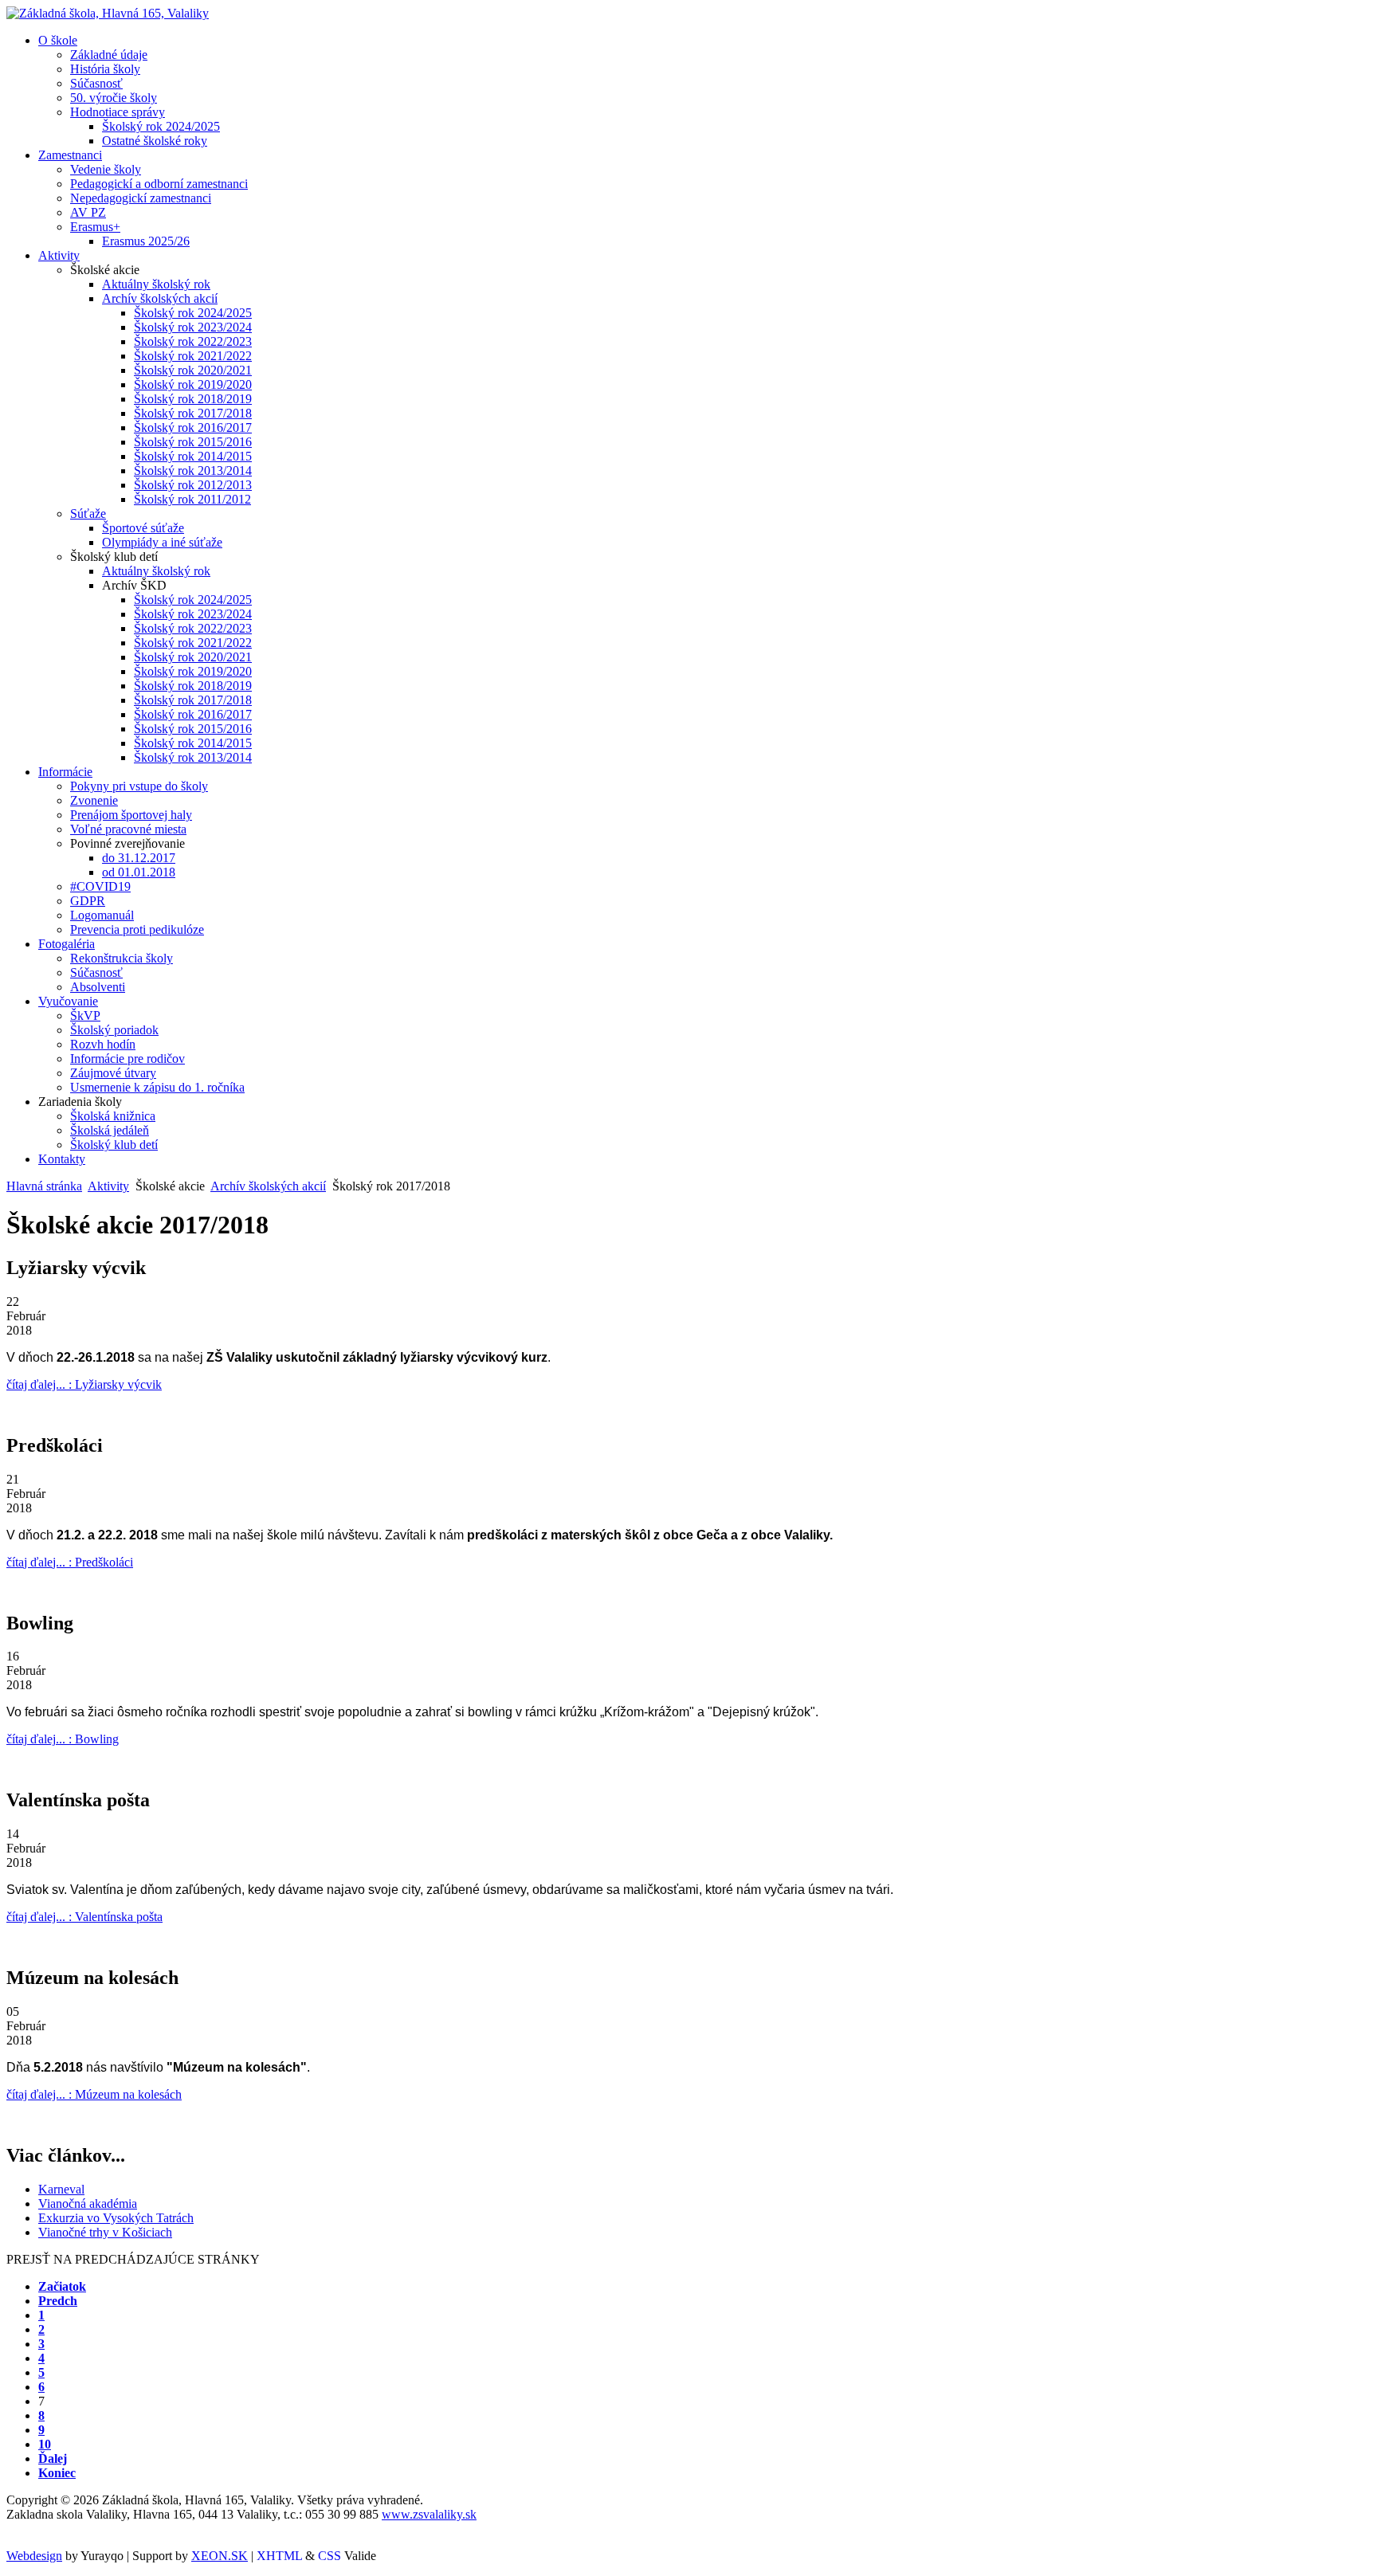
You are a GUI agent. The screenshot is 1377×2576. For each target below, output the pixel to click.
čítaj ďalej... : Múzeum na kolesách (94, 2094)
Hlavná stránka (44, 1186)
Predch (58, 2301)
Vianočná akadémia (88, 2204)
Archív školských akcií (268, 1186)
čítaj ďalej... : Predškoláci (70, 1562)
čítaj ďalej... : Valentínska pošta (84, 1917)
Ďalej (53, 2458)
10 (45, 2444)
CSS (330, 2556)
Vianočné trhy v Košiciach (105, 2232)
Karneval (61, 2189)
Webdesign (34, 2556)
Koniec (57, 2473)
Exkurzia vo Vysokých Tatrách (116, 2218)
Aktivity (108, 1186)
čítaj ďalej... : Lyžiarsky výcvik (84, 1384)
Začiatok (62, 2286)
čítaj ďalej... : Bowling (63, 1739)
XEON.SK (220, 2556)
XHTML (279, 2556)
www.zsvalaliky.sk (429, 2514)
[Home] (108, 13)
